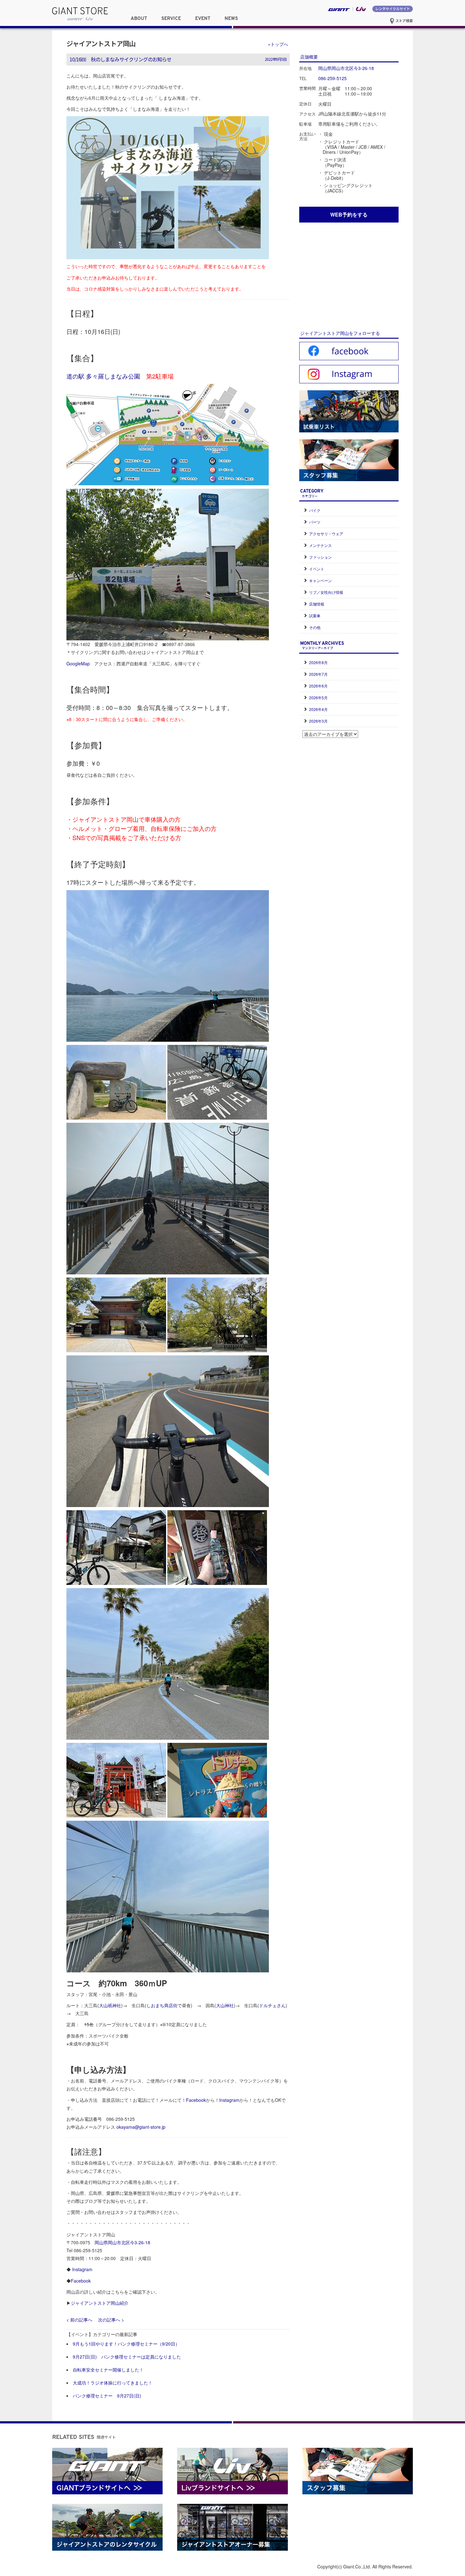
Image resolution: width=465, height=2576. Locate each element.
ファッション (320, 557)
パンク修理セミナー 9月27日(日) (107, 2396)
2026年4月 (318, 709)
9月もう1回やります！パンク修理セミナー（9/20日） (126, 2344)
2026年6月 (318, 686)
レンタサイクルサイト (393, 9)
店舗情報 (317, 604)
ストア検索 (404, 21)
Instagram (229, 2100)
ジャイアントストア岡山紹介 (100, 2303)
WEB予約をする (349, 214)
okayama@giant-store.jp (141, 2127)
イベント (317, 569)
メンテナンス (320, 545)
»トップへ (278, 44)
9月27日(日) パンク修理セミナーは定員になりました (127, 2357)
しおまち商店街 (162, 2005)
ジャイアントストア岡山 (101, 43)
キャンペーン (320, 580)
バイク (315, 510)
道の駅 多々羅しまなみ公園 (103, 376)
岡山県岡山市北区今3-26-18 (122, 2242)
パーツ (315, 522)
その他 (315, 627)
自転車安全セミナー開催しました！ (108, 2370)
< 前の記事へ (79, 2320)
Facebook (196, 2100)
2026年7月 (318, 674)
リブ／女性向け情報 (326, 592)
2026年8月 (318, 662)
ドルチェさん (272, 2005)
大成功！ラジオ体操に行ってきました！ (113, 2383)
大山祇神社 (110, 2005)
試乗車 (315, 616)
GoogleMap (78, 663)
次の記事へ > (111, 2320)
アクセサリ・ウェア (326, 534)
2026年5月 (318, 697)
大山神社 (225, 2005)
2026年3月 (318, 721)
